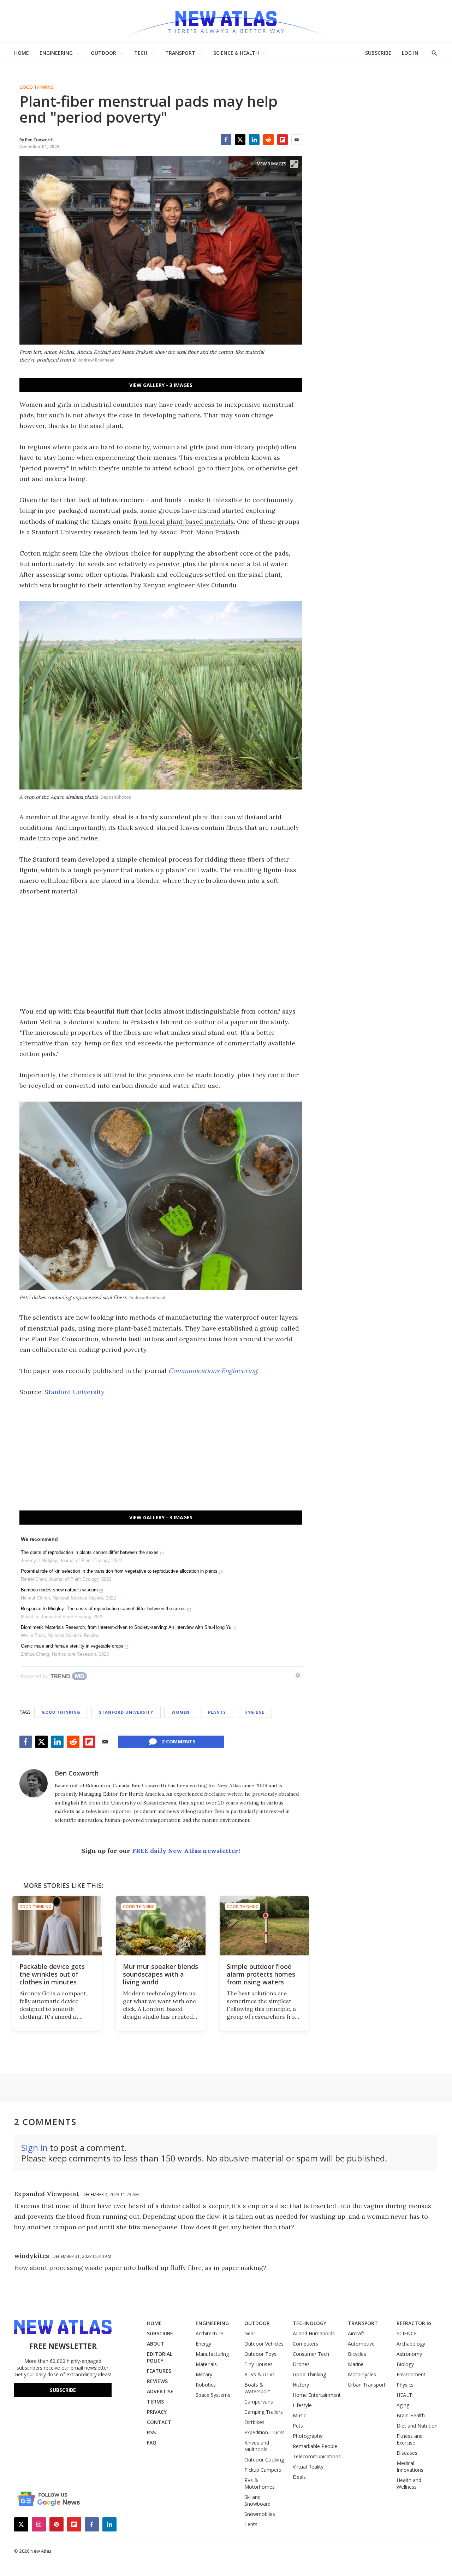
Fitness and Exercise (410, 2439)
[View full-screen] (294, 164)
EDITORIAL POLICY (160, 2357)
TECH (141, 53)
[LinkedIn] (254, 140)
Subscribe (63, 2390)
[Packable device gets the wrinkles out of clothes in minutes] (57, 1926)
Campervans (259, 2402)
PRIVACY (157, 2412)
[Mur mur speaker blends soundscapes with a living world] (160, 1926)
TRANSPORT (180, 53)
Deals (299, 2477)
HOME (22, 53)
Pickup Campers (263, 2470)
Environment (411, 2374)
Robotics (206, 2385)
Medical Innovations (410, 2466)
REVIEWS (157, 2381)
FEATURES (159, 2371)
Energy (203, 2344)
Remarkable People (315, 2446)
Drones (301, 2364)
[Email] (297, 140)
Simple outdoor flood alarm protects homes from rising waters (261, 1974)
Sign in (34, 2147)
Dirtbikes (254, 2422)
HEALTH (406, 2395)
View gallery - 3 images (161, 385)
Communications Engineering (213, 1371)
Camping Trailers (264, 2412)
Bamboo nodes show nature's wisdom (59, 1590)
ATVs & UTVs (260, 2374)
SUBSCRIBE (378, 53)
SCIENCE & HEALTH (236, 53)
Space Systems (213, 2395)
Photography (308, 2436)
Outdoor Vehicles (264, 2344)
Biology (405, 2364)
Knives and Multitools (257, 2446)
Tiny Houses (258, 2364)
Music (299, 2415)
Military (204, 2374)
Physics (405, 2385)
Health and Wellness (409, 2483)
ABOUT (156, 2344)
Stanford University (75, 1392)
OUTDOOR (103, 53)
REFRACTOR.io (414, 2323)
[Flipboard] (282, 140)
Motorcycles (362, 2374)
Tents (251, 2524)
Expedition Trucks (264, 2432)
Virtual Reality (308, 2467)
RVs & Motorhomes (260, 2483)
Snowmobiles (260, 2514)
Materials (206, 2364)
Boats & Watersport (257, 2388)
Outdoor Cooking (264, 2460)
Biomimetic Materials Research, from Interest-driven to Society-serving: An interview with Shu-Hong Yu (126, 1627)
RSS (151, 2432)
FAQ (152, 2443)
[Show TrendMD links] (298, 1675)
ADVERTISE (160, 2391)
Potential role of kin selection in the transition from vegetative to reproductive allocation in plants (119, 1571)
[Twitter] (240, 140)
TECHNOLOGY (310, 2323)
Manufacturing (212, 2354)
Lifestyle (302, 2405)
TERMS (155, 2402)
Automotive (361, 2344)
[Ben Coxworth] (34, 1783)
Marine (356, 2364)
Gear (250, 2333)
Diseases (407, 2453)
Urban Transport (367, 2385)
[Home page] (226, 21)
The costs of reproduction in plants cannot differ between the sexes (90, 1552)
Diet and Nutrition (417, 2426)
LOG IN (410, 53)
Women (181, 1712)
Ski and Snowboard (257, 2500)
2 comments (179, 1741)
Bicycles (357, 2354)
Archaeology (411, 2344)
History (301, 2385)
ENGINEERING (56, 53)
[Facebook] (226, 140)
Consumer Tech (311, 2354)
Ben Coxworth (77, 1773)
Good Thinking (37, 87)
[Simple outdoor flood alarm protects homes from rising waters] (264, 1926)
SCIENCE (407, 2333)
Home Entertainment (317, 2395)
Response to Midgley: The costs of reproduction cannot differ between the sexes (103, 1609)
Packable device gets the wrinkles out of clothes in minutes (52, 1974)
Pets (298, 2426)
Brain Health (411, 2415)
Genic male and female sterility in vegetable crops (72, 1646)
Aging (403, 2405)
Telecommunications (317, 2456)
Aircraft (356, 2333)
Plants (217, 1712)
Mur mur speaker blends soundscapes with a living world (160, 1974)
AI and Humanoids (314, 2333)
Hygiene (254, 1712)
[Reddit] (268, 140)
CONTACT (159, 2422)
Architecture (209, 2333)
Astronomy (409, 2354)
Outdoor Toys (260, 2354)
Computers (305, 2344)
